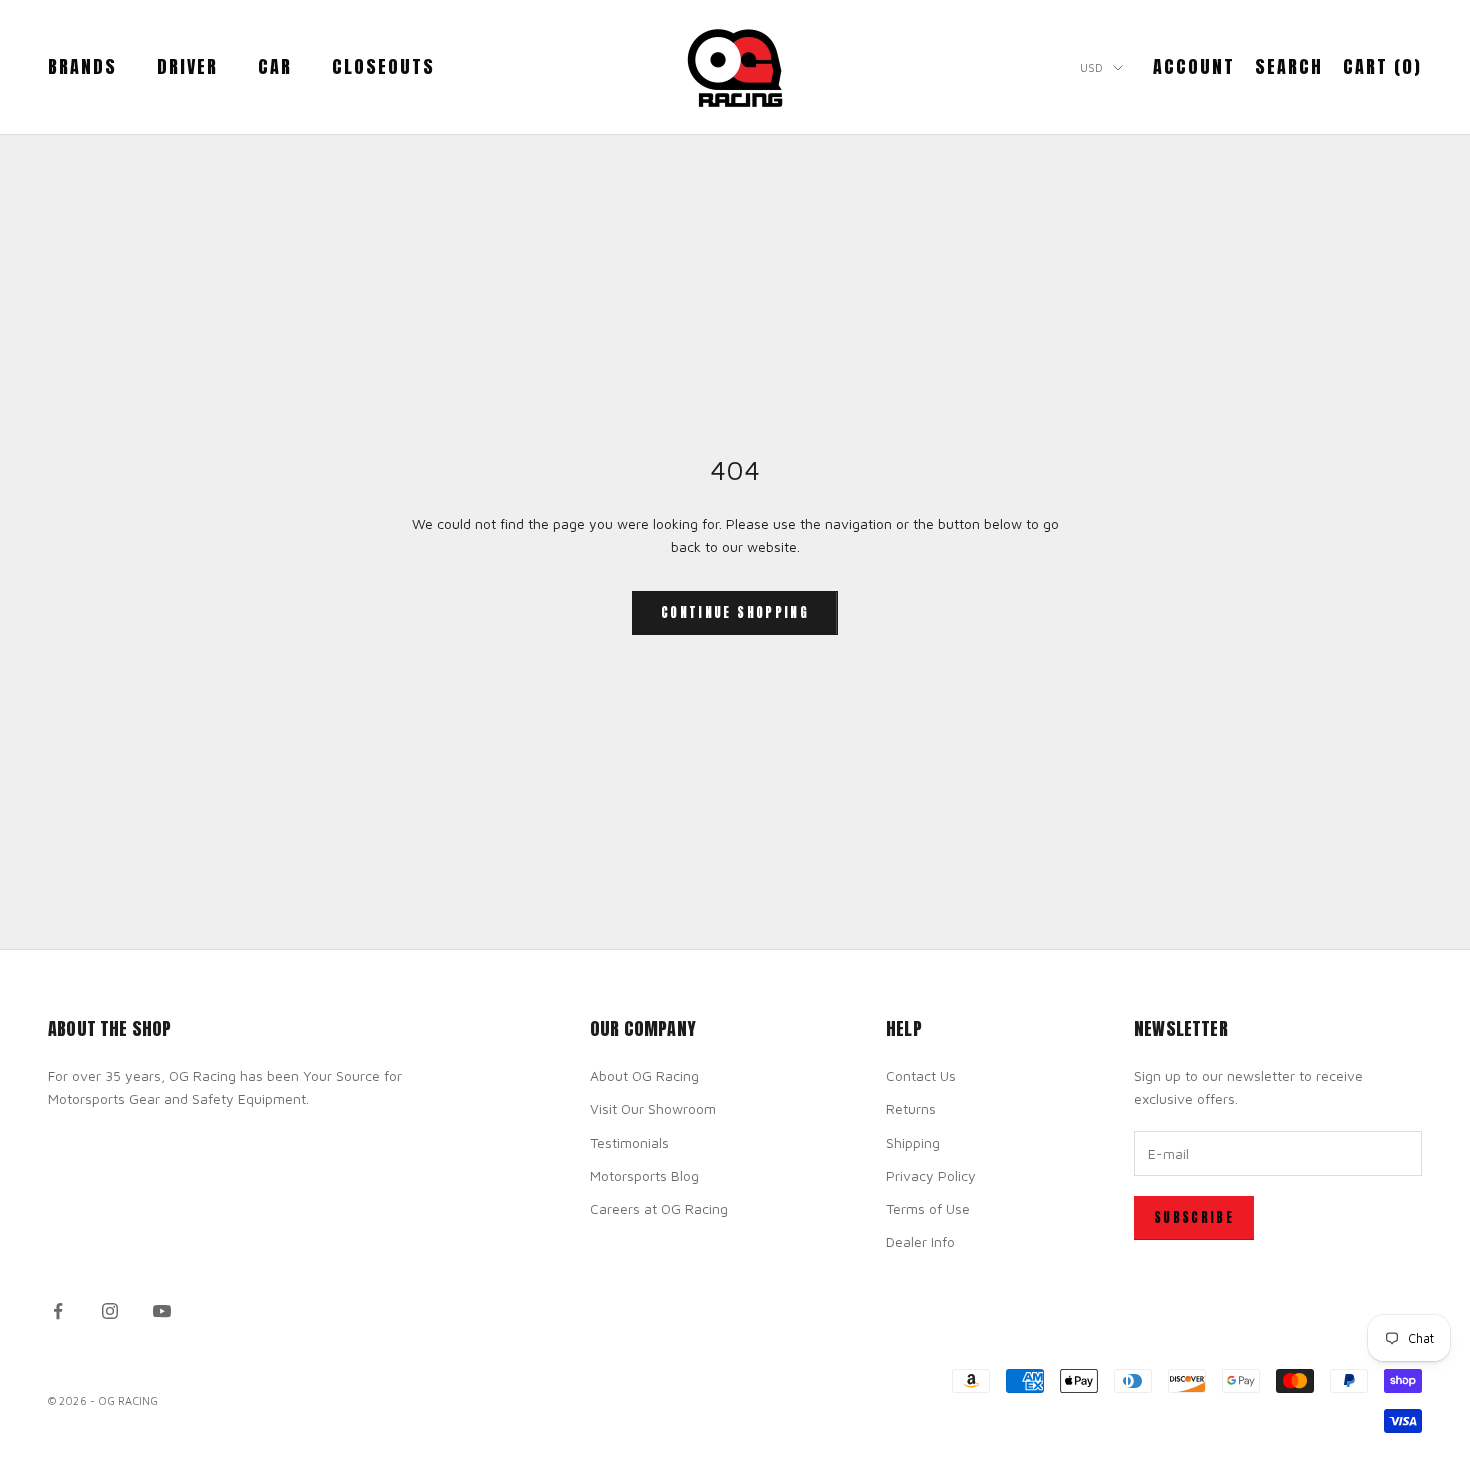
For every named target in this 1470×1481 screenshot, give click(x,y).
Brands (82, 66)
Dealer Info (920, 1241)
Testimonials (629, 1142)
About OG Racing (644, 1075)
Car (275, 66)
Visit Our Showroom (653, 1108)
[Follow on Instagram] (110, 1311)
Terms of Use (928, 1208)
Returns (911, 1108)
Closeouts (383, 66)
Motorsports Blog (644, 1175)
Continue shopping (735, 612)
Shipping (913, 1142)
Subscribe (1194, 1217)
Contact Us (921, 1075)
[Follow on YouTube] (162, 1311)
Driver (187, 66)
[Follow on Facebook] (58, 1311)
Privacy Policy (931, 1175)
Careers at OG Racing (659, 1208)
